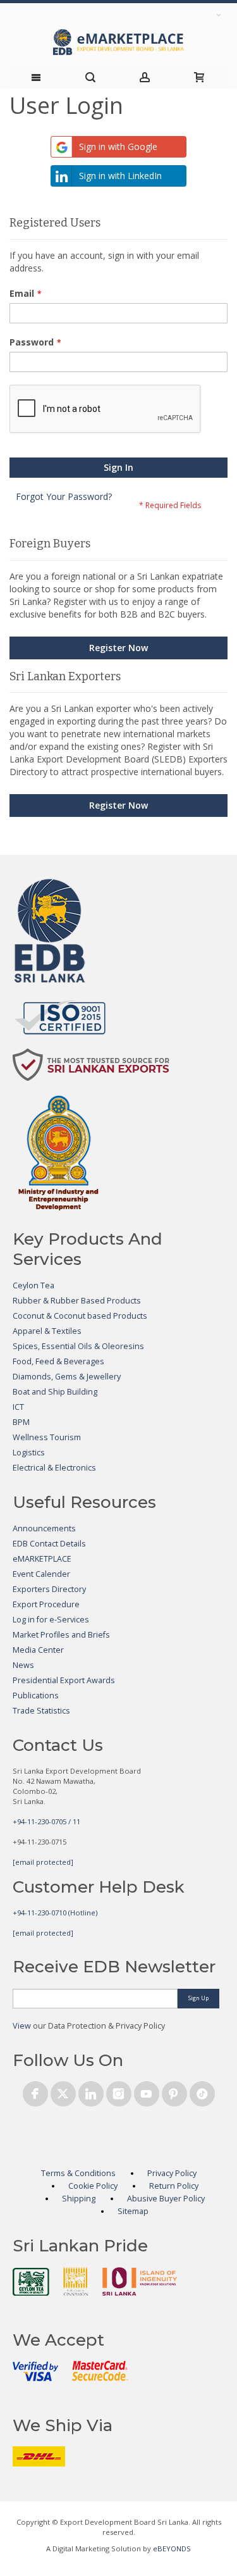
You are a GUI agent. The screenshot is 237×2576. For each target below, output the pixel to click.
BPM (21, 1422)
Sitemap (133, 2211)
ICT (18, 1407)
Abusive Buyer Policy (166, 2199)
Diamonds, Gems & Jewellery (67, 1377)
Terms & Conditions (78, 2173)
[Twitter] (63, 2092)
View (22, 2026)
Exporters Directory (49, 1589)
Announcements (44, 1528)
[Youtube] (147, 2092)
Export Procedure (46, 1604)
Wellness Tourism (47, 1437)
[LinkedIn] (91, 2092)
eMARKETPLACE (42, 1559)
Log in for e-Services (51, 1620)
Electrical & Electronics (54, 1468)
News (23, 1665)
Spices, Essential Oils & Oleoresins (78, 1346)
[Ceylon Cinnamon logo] (76, 2281)
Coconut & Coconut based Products (80, 1316)
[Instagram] (119, 2092)
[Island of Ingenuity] (140, 2281)
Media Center (38, 1650)
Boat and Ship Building (55, 1392)
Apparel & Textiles (47, 1331)
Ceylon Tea (33, 1285)
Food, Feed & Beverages (58, 1361)
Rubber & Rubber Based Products (77, 1301)
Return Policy (174, 2186)
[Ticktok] (202, 2092)
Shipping (79, 2199)
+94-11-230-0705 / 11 (46, 1821)
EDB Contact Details (49, 1544)
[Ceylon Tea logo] (31, 2282)
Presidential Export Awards (64, 1680)
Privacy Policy (172, 2173)
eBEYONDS (172, 2548)
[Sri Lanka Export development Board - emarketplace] (118, 42)
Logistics (29, 1453)
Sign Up (198, 1998)
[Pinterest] (174, 2092)
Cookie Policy (93, 2186)
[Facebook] (35, 2092)
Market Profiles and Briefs (61, 1635)
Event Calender (41, 1574)
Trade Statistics (41, 1711)
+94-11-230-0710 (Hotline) (55, 1913)
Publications (36, 1696)
